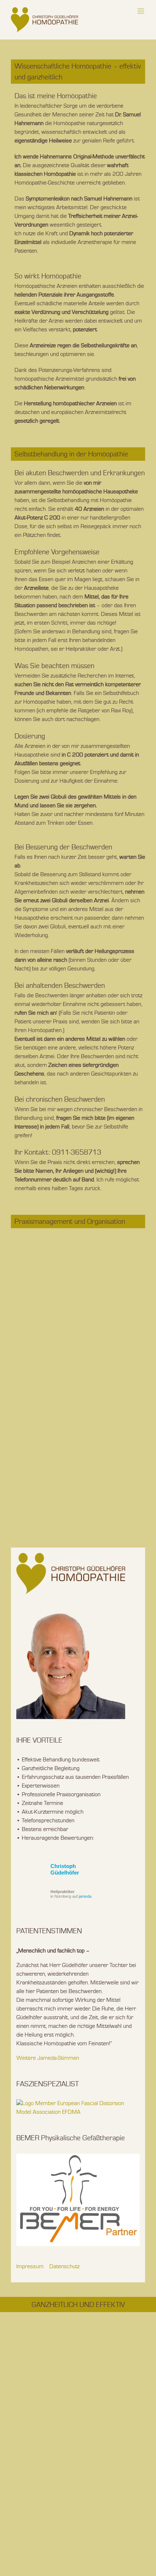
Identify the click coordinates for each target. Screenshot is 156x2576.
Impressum (30, 2267)
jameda (85, 1896)
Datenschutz (64, 2267)
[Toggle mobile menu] (141, 11)
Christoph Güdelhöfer (65, 1869)
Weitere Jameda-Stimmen (48, 2058)
